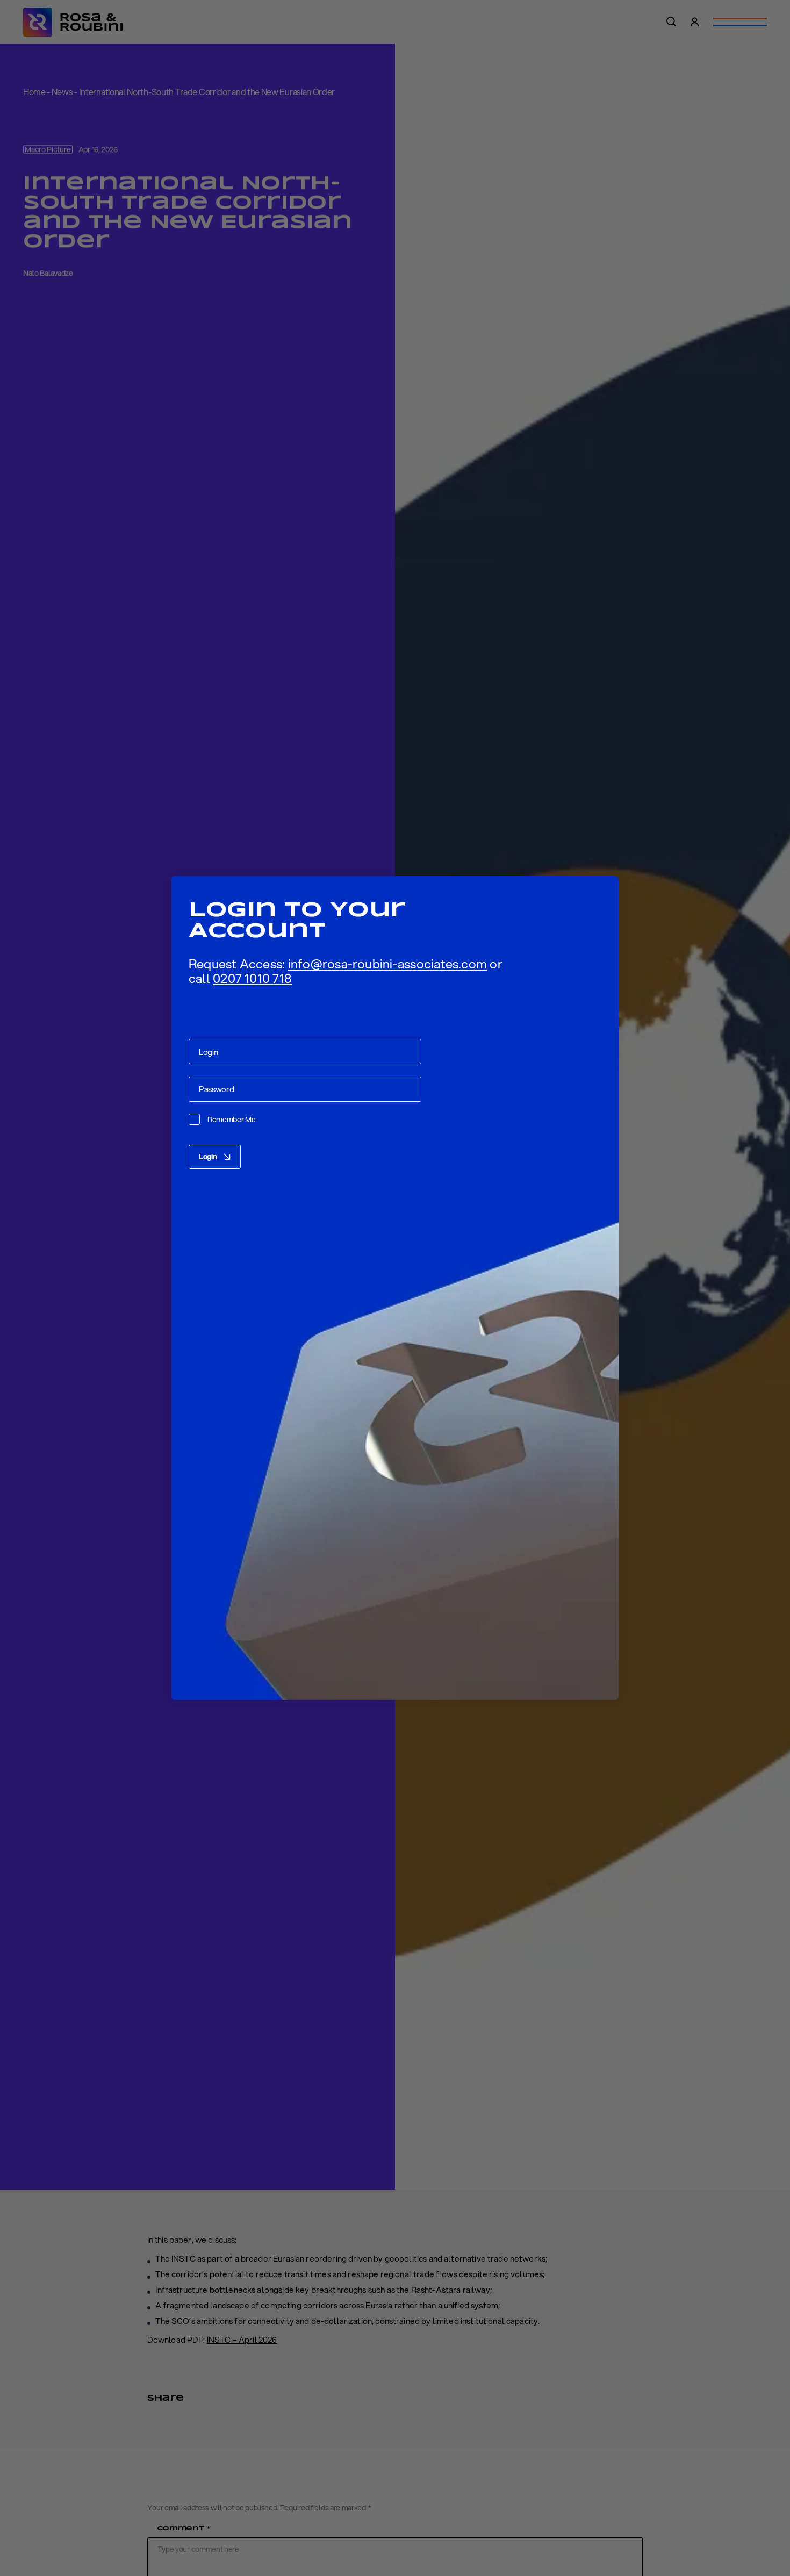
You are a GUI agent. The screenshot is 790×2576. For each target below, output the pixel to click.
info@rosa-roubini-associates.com (388, 964)
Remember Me (232, 1120)
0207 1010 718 (252, 978)
